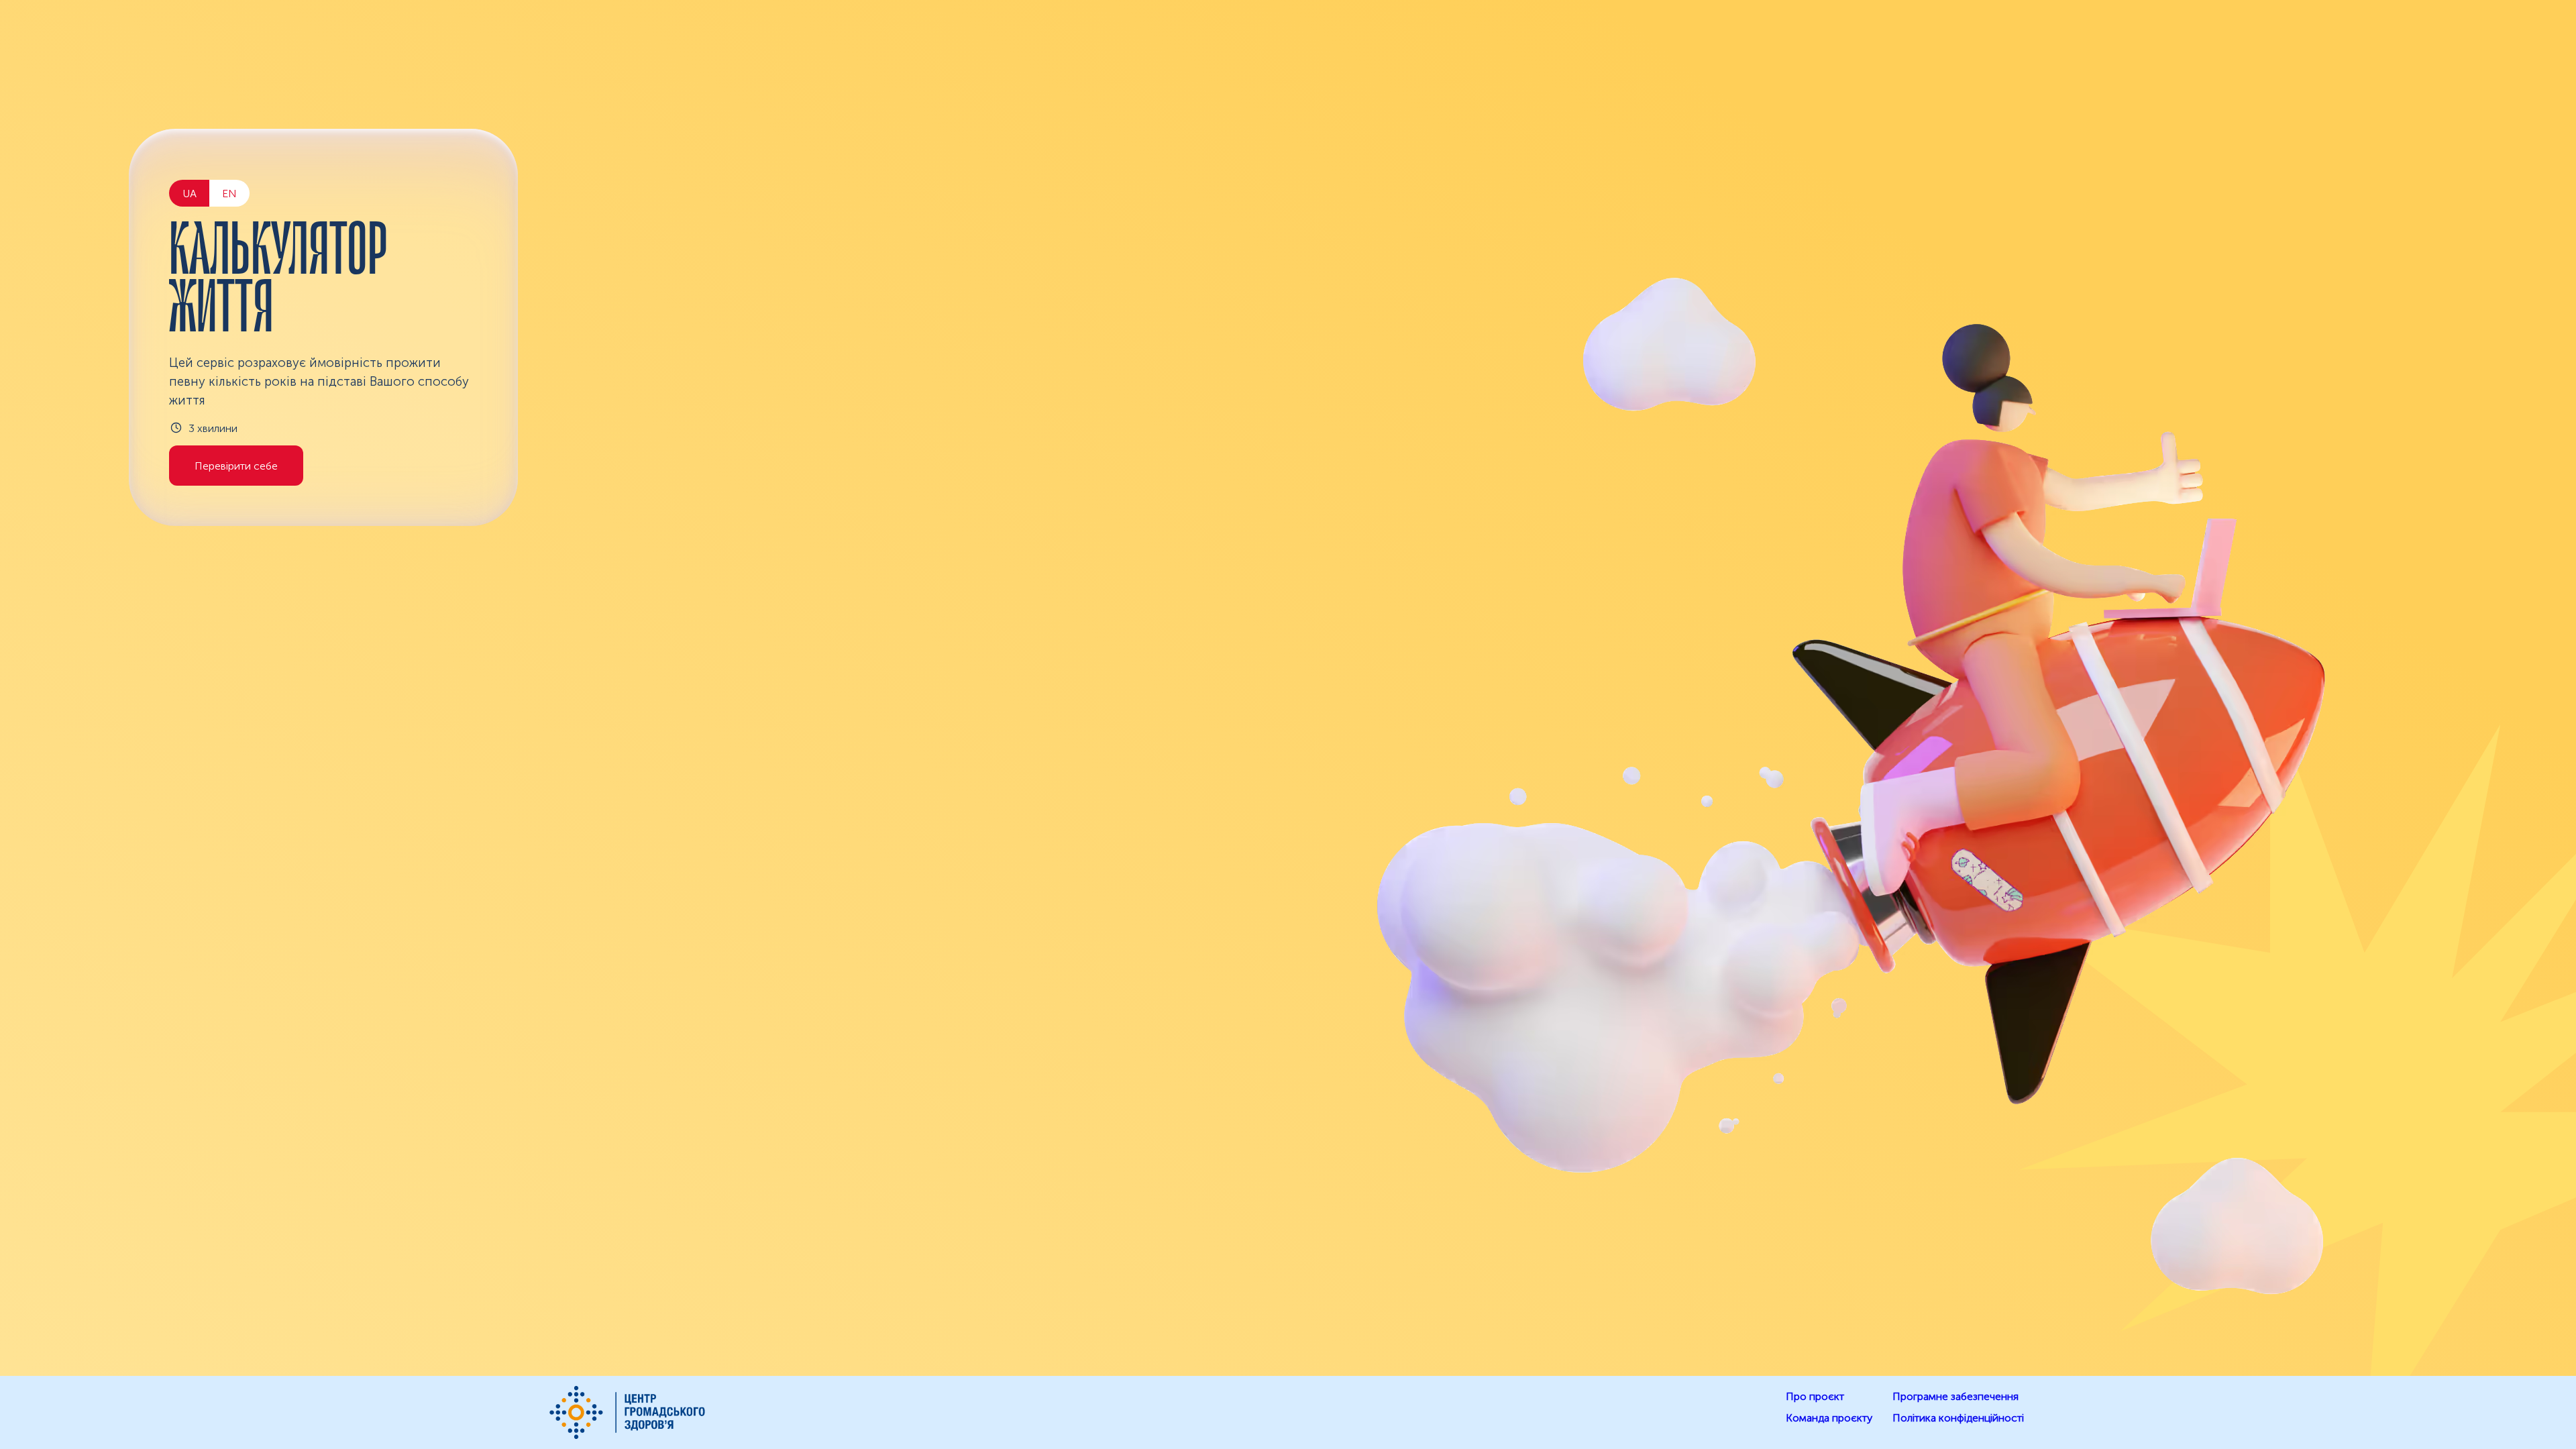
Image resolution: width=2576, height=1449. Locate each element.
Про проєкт (1815, 1396)
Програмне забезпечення (1955, 1396)
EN (229, 194)
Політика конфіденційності (1958, 1418)
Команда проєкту (1829, 1418)
